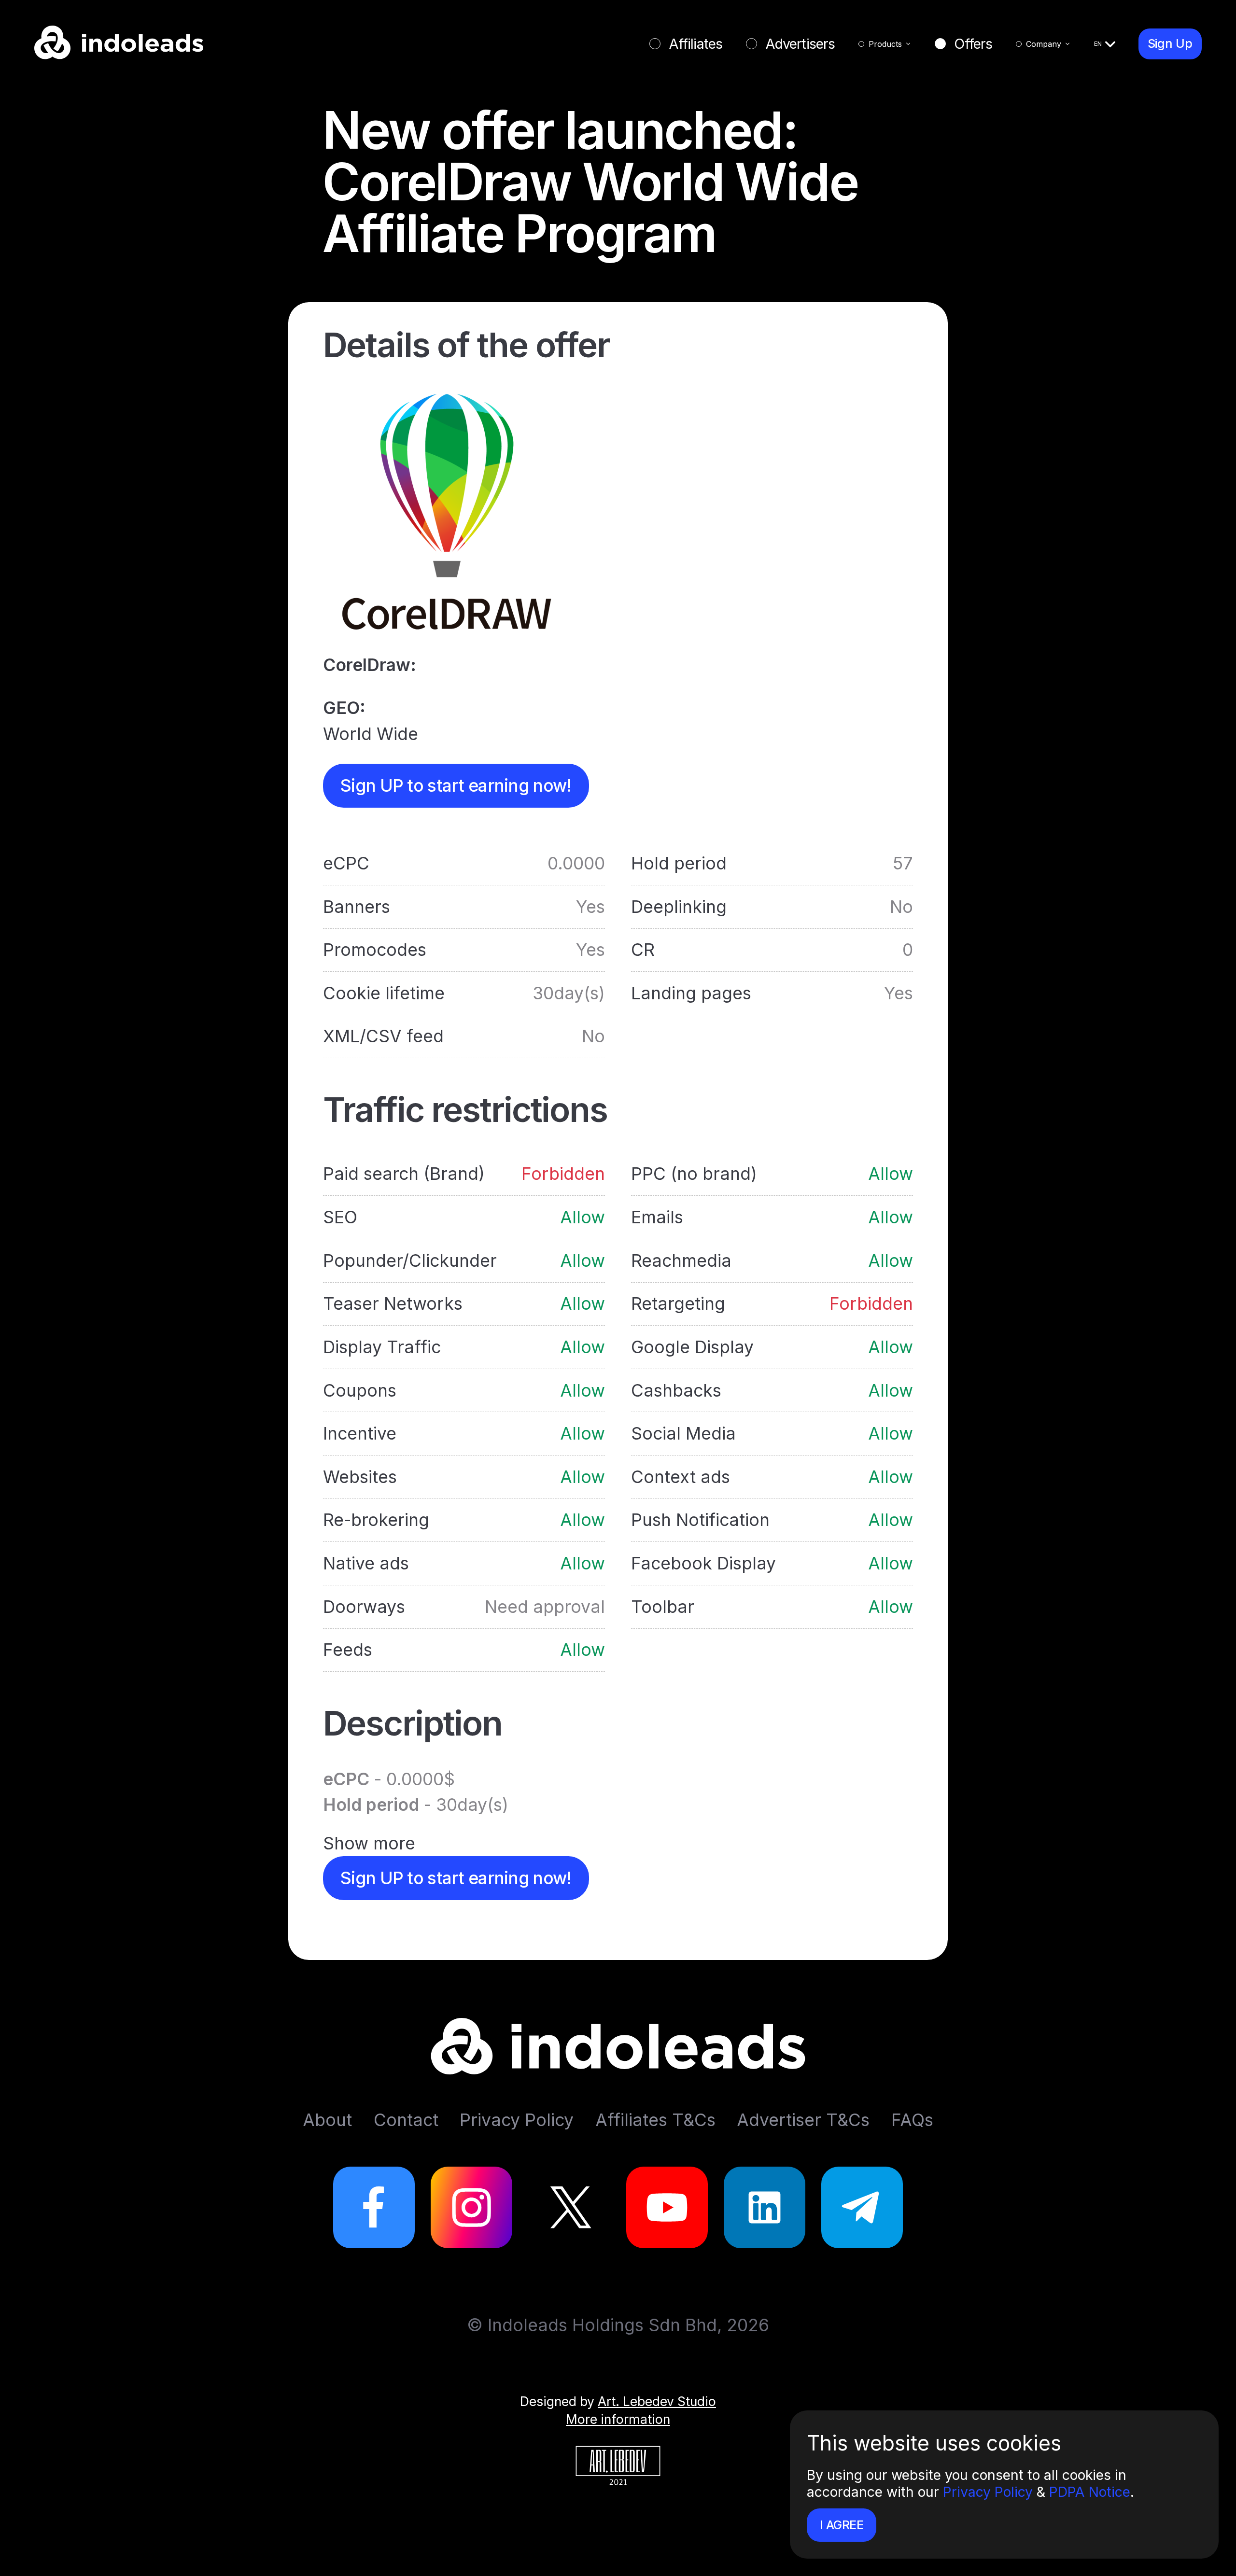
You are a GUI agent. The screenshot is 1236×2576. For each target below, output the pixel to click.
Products (885, 44)
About (327, 2120)
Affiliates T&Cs (655, 2120)
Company (1044, 44)
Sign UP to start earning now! (456, 786)
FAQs (912, 2120)
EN (1098, 43)
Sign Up (1170, 43)
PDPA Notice (1090, 2492)
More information (618, 2419)
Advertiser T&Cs (803, 2120)
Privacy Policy (988, 2492)
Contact (406, 2120)
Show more (369, 1843)
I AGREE (842, 2525)
